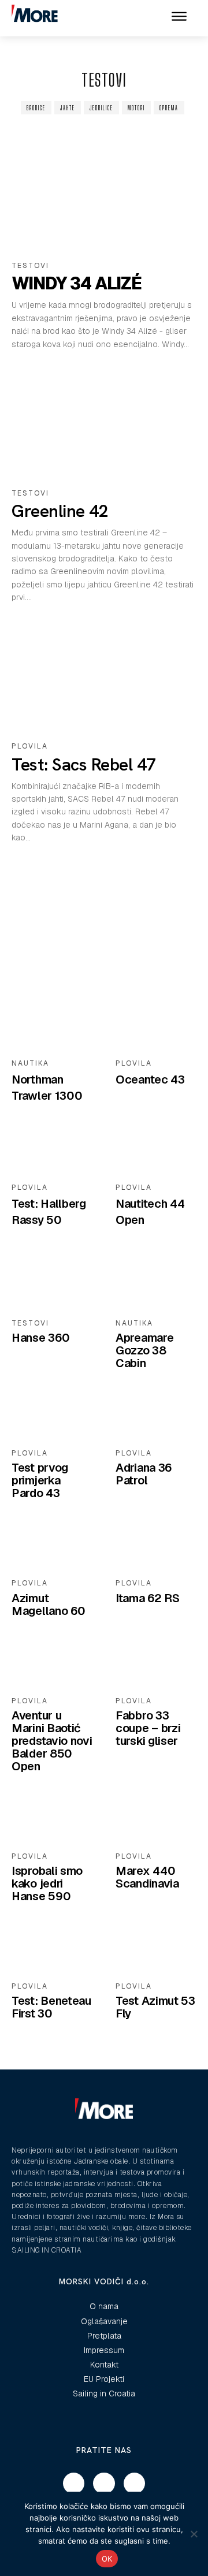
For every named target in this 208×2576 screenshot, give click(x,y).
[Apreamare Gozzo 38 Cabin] (156, 1285)
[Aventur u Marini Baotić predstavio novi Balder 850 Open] (52, 1662)
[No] (194, 2534)
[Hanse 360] (52, 1285)
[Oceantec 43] (156, 1025)
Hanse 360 (40, 1338)
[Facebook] (74, 2484)
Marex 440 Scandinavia (147, 1877)
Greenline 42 (60, 511)
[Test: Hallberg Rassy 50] (52, 1149)
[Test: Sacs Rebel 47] (104, 676)
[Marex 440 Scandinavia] (156, 1818)
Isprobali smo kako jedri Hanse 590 (47, 1883)
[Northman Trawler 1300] (52, 1025)
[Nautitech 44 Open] (156, 1149)
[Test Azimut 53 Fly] (156, 1948)
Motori (136, 108)
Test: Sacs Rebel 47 (84, 764)
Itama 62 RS (148, 1598)
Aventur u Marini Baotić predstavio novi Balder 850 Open (52, 1741)
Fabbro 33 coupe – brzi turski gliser (148, 1728)
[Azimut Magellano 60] (52, 1544)
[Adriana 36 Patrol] (156, 1414)
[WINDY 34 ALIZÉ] (104, 196)
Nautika (30, 1063)
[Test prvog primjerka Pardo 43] (52, 1414)
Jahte (68, 108)
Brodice (36, 108)
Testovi (30, 266)
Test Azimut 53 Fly (155, 2007)
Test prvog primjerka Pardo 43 (40, 1480)
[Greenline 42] (104, 423)
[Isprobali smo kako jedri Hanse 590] (52, 1818)
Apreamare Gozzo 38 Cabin (144, 1350)
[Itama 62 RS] (156, 1544)
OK (107, 2559)
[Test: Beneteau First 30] (52, 1948)
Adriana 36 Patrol (144, 1474)
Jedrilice (101, 108)
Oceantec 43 (150, 1079)
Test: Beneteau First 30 (51, 2007)
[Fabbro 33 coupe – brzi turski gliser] (156, 1662)
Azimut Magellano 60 (48, 1605)
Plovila (30, 746)
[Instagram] (104, 2484)
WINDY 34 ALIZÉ (77, 283)
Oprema (169, 108)
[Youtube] (135, 2484)
